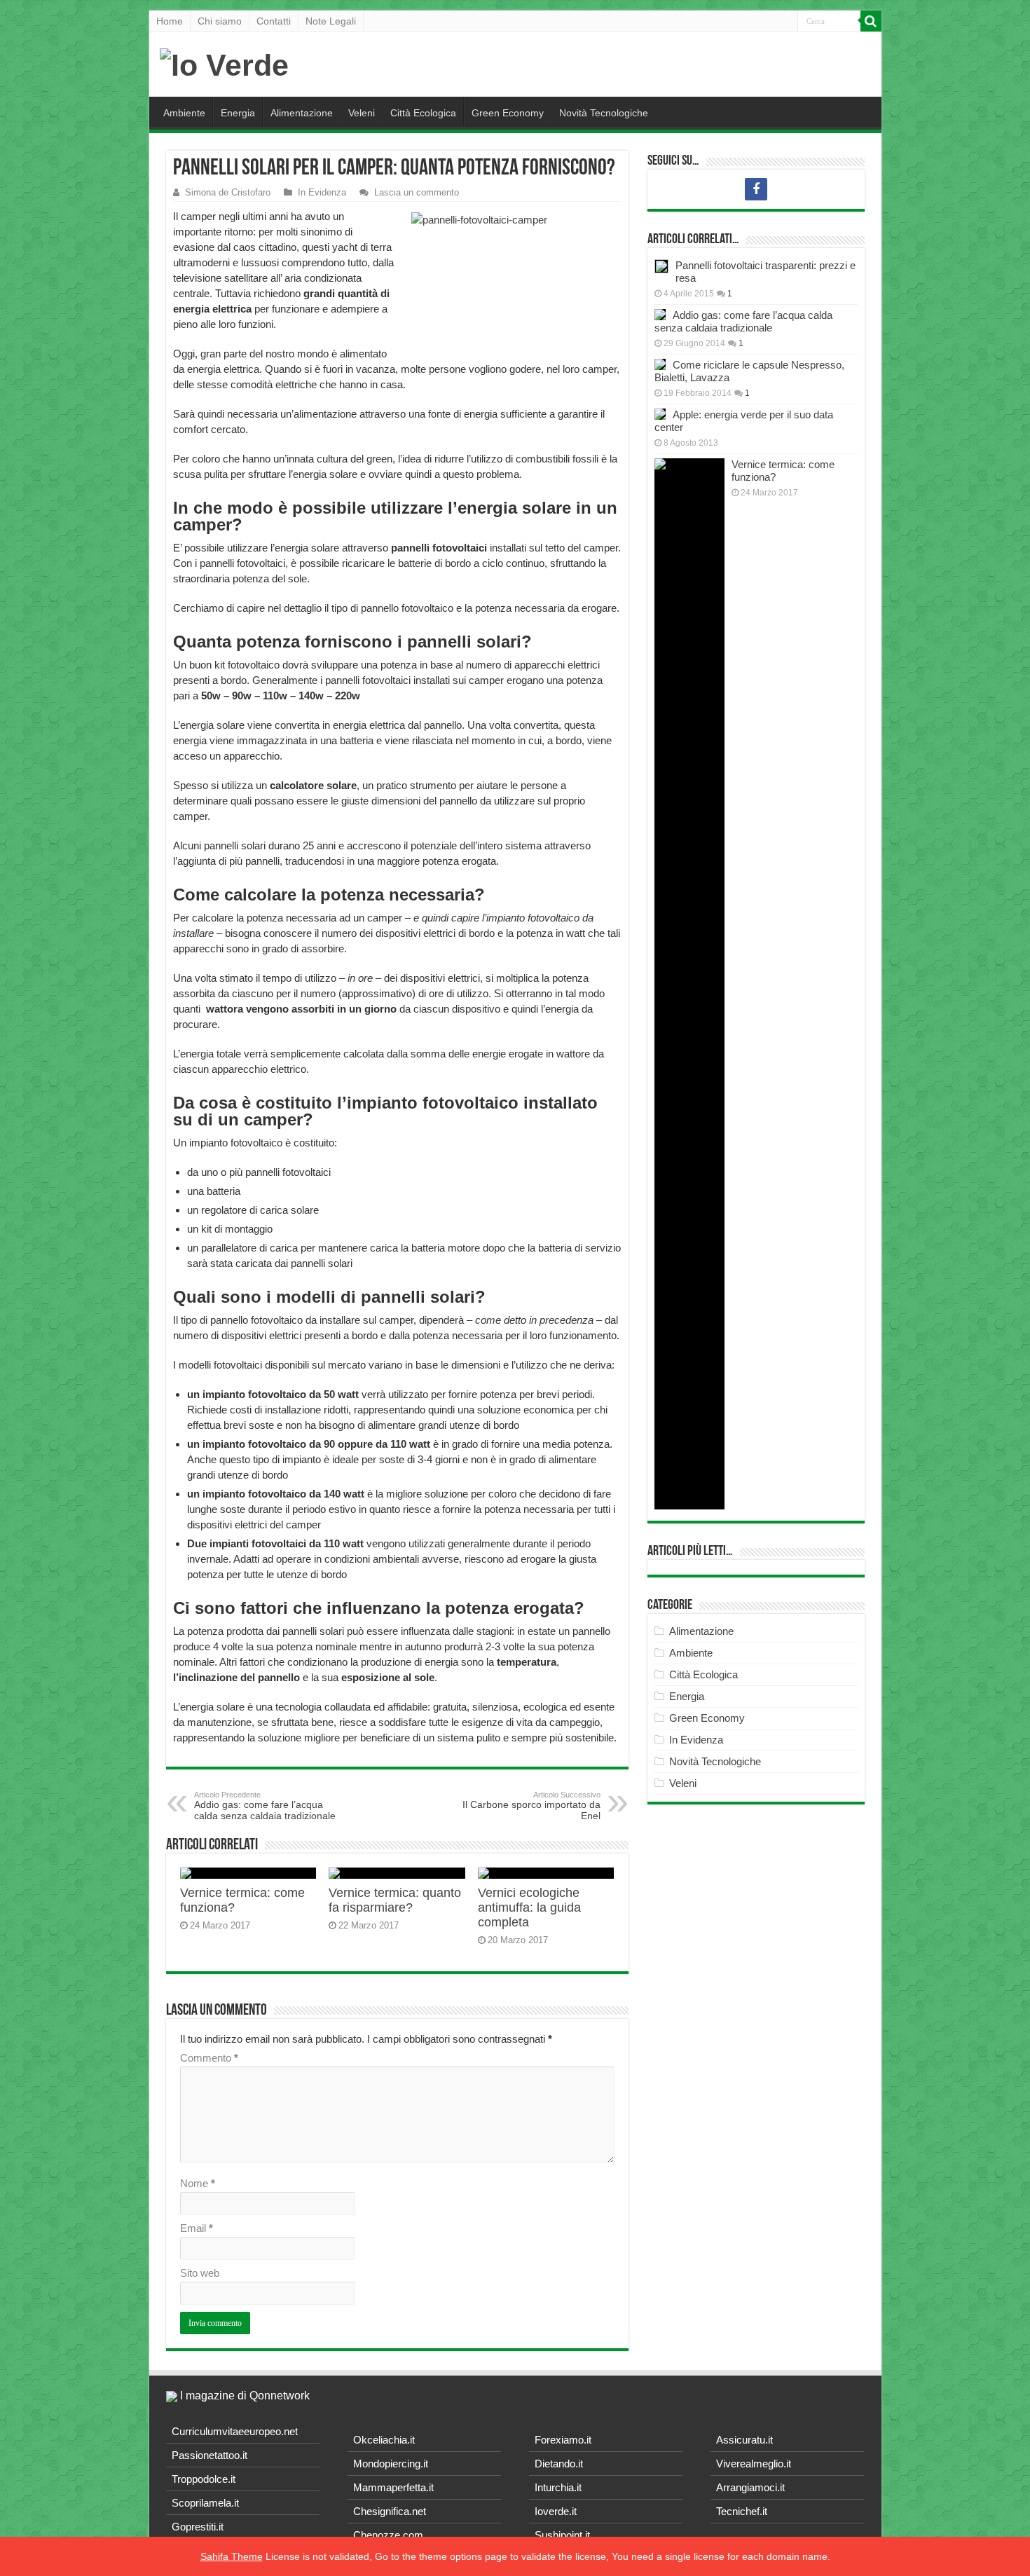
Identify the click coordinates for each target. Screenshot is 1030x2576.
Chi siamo (220, 21)
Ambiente (184, 113)
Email (197, 2228)
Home (170, 21)
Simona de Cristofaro (228, 192)
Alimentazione (302, 113)
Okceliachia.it (384, 2440)
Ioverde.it (556, 2511)
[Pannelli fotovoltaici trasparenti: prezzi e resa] (661, 266)
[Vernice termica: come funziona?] (689, 984)
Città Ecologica (423, 113)
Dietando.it (559, 2464)
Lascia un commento (417, 192)
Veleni (362, 113)
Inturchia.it (558, 2487)
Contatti (274, 21)
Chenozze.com (388, 2535)
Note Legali (331, 21)
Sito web (200, 2273)
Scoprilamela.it (205, 2503)
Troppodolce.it (204, 2479)
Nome (198, 2183)
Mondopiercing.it (391, 2464)
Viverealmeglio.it (754, 2464)
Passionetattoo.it (210, 2455)
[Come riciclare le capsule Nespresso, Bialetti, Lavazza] (660, 364)
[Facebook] (756, 189)
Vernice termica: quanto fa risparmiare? (395, 1900)
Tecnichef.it (742, 2511)
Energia (238, 113)
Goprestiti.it (198, 2527)
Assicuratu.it (744, 2440)
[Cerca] (871, 21)
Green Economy (508, 113)
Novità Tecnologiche (604, 113)
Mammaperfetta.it (393, 2487)
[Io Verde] (224, 63)
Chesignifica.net (390, 2511)
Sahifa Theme (232, 2556)
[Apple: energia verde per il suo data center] (660, 414)
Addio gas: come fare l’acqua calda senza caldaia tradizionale (265, 1806)
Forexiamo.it (563, 2440)
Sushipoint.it (562, 2535)
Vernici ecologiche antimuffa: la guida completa (529, 1907)
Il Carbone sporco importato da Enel (531, 1806)
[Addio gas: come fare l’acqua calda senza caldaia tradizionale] (660, 315)
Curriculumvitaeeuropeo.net (235, 2431)
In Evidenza (322, 192)
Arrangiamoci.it (750, 2487)
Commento (209, 2058)
